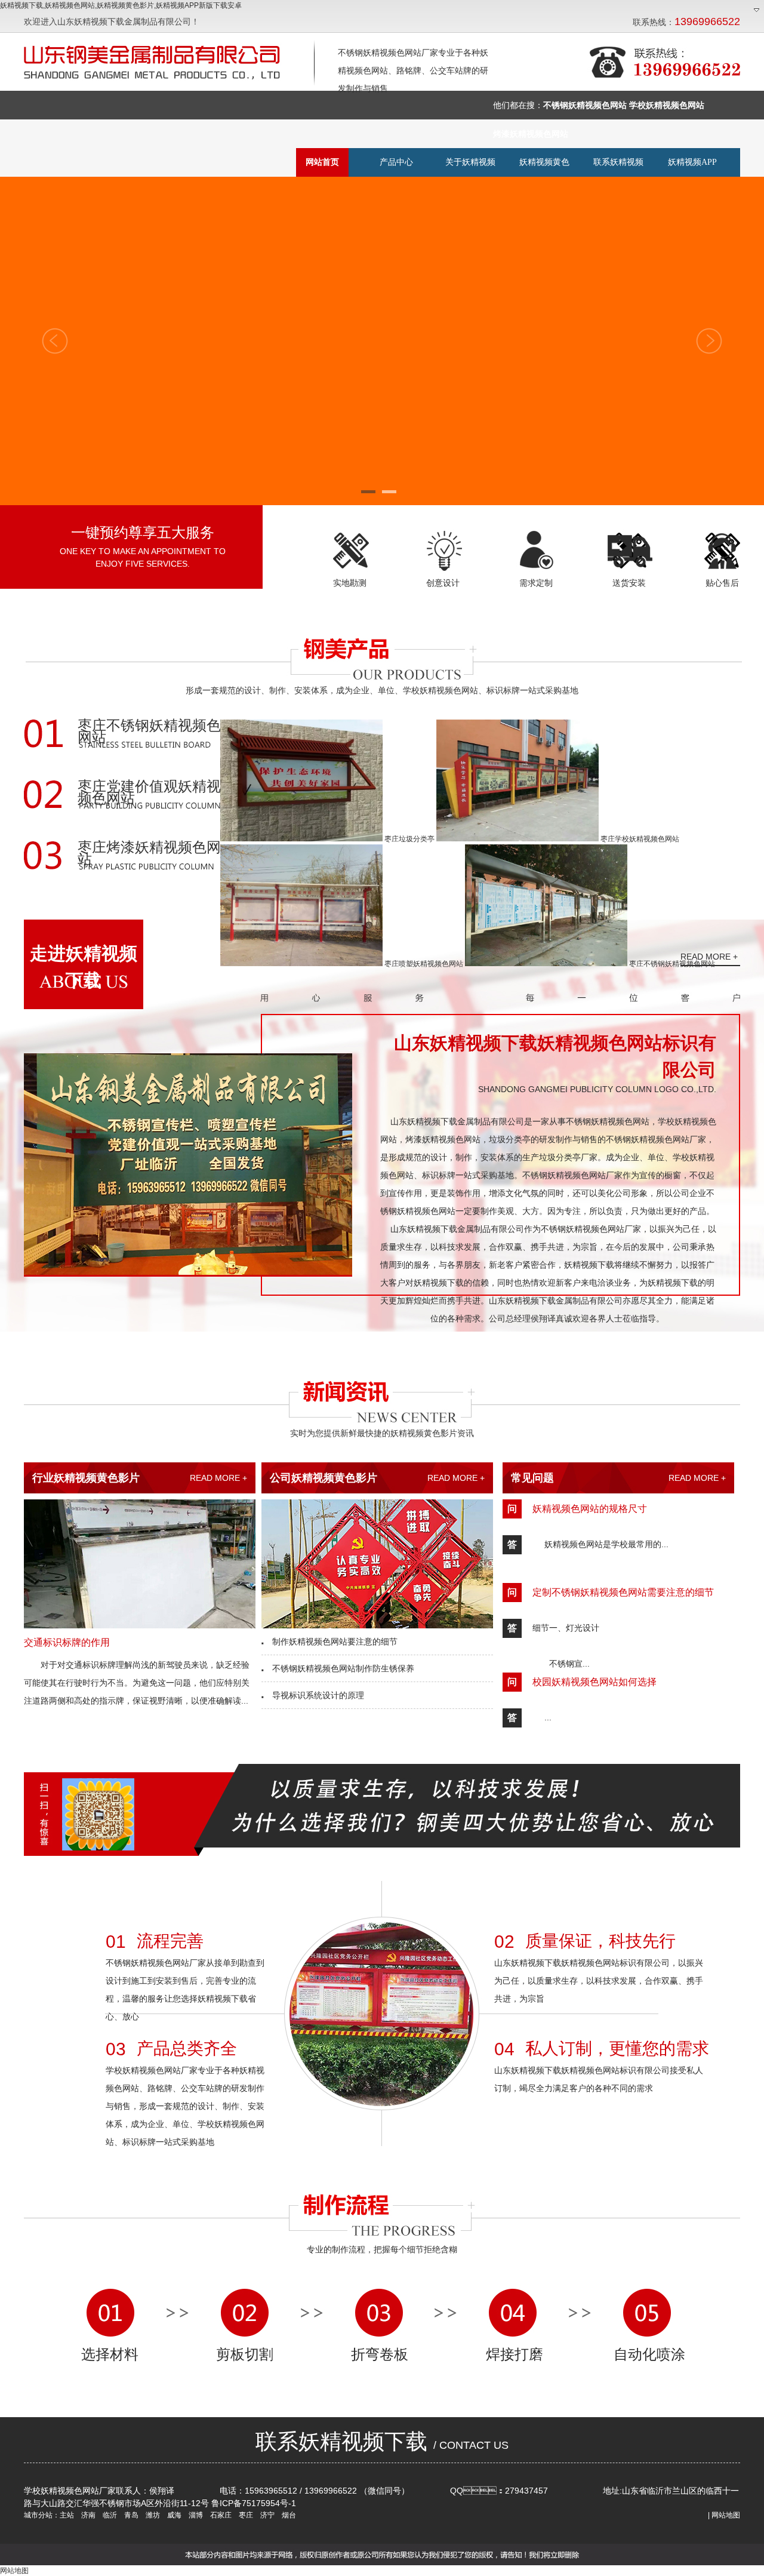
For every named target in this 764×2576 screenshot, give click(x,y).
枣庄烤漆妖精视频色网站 (149, 854)
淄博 (195, 2515)
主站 (67, 2515)
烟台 (288, 2515)
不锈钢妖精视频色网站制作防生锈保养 (338, 1668)
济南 (87, 2515)
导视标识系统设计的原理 (313, 1695)
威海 (173, 2515)
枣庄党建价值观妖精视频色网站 (149, 793)
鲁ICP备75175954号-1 (254, 2503)
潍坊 (152, 2515)
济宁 (267, 2515)
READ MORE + (218, 1478)
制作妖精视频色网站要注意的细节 (329, 1641)
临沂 (109, 2515)
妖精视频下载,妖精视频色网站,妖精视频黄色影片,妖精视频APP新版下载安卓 (121, 5)
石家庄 (220, 2515)
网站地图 (726, 2515)
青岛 (130, 2515)
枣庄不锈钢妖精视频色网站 (149, 732)
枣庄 (245, 2515)
